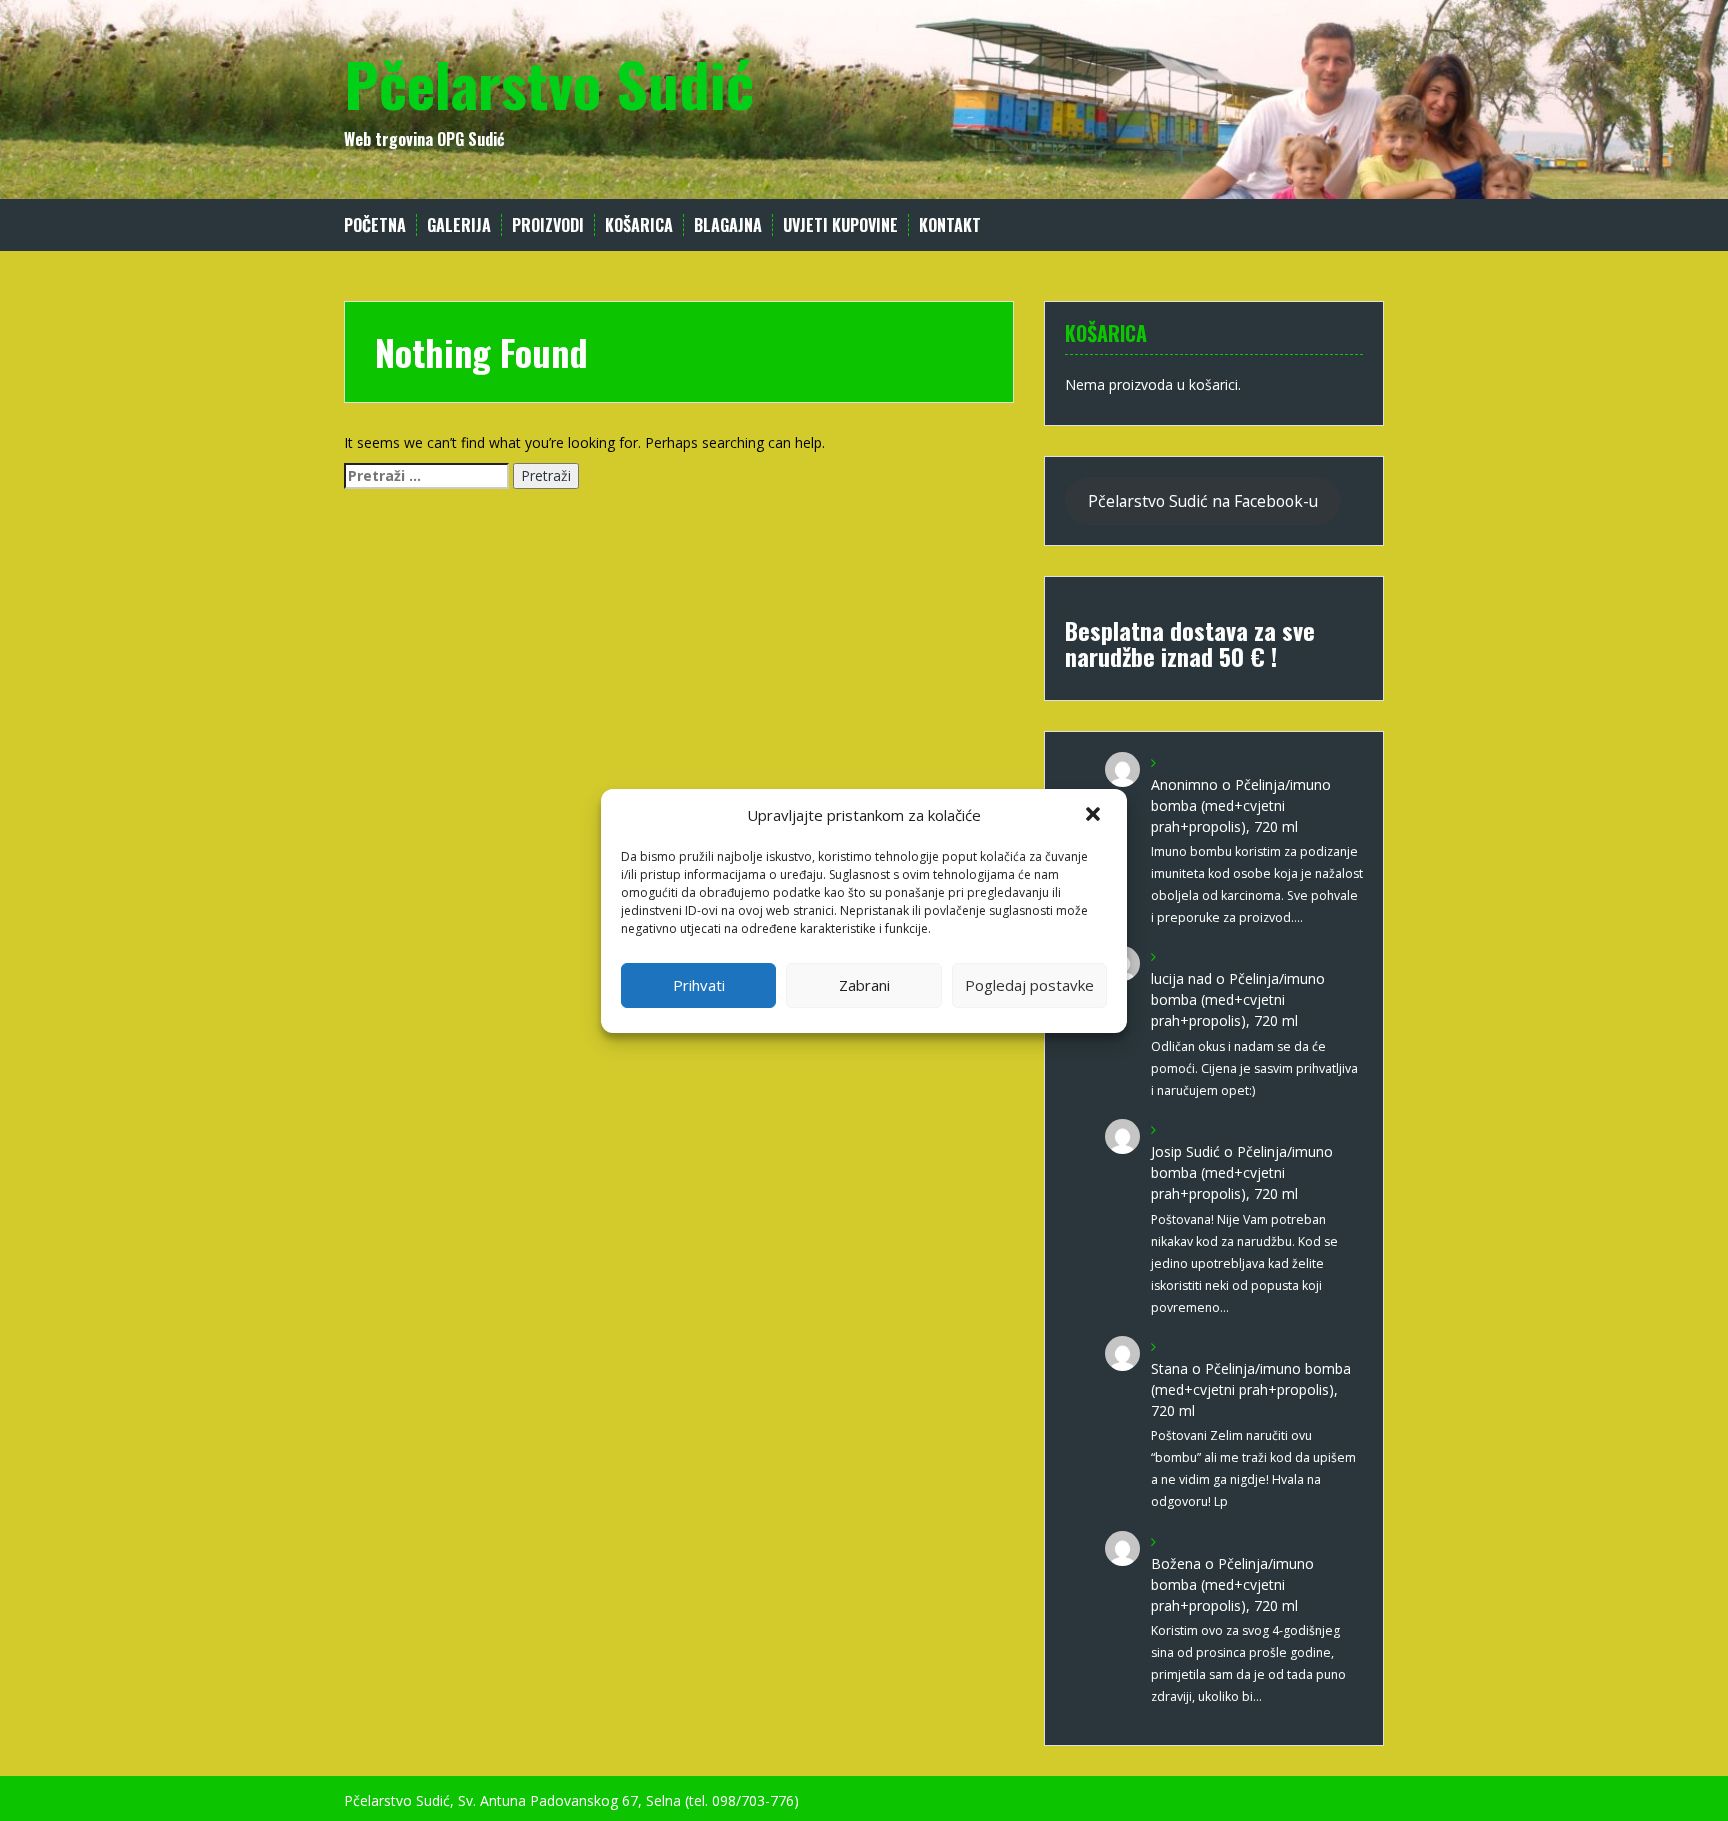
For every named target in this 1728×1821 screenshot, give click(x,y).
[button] (1095, 816)
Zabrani (864, 985)
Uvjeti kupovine (840, 225)
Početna (375, 225)
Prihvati (699, 985)
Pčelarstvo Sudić (549, 82)
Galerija (459, 225)
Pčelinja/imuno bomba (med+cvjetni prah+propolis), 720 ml (1241, 805)
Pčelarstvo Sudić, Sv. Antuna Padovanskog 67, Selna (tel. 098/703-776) (571, 1800)
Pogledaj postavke (1029, 985)
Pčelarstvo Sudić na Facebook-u (1203, 501)
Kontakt (950, 225)
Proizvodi (548, 225)
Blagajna (728, 225)
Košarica (639, 225)
